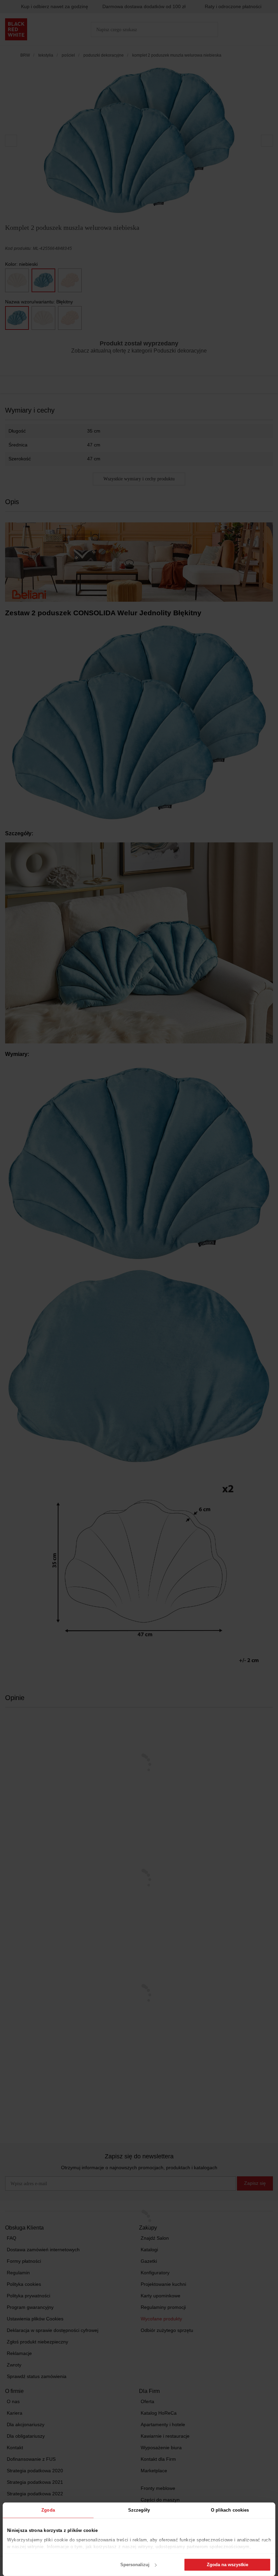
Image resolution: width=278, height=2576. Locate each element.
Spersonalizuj (135, 2565)
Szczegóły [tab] (139, 2510)
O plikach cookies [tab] (230, 2510)
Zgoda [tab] (48, 2510)
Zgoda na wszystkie (227, 2565)
